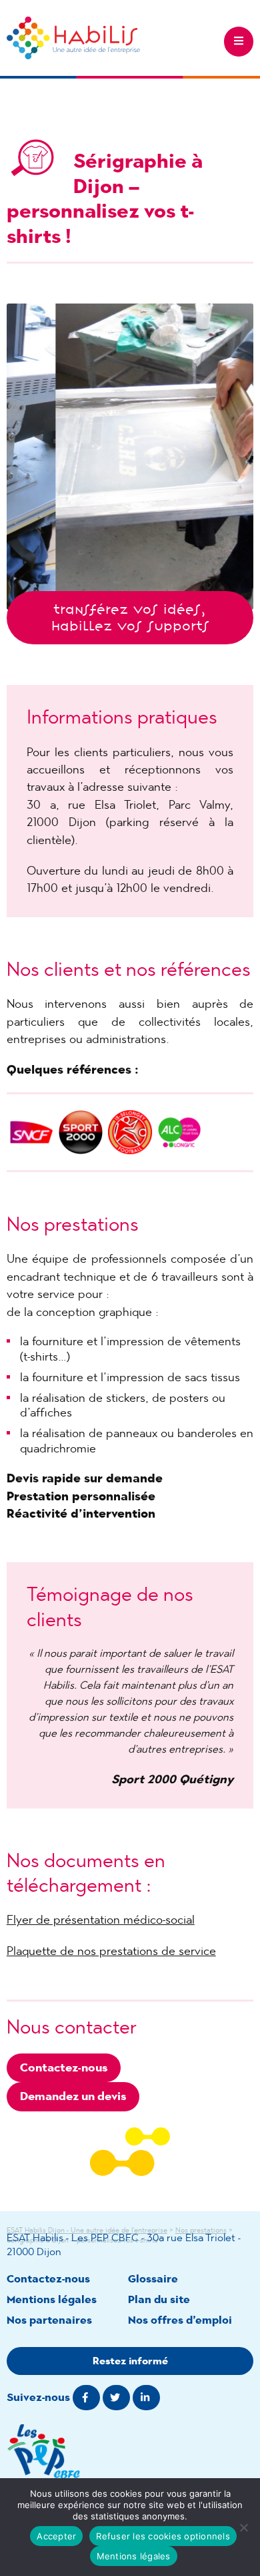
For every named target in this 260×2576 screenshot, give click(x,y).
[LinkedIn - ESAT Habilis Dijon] (146, 2398)
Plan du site (159, 2299)
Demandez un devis (73, 2096)
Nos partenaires (49, 2320)
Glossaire (153, 2279)
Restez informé (130, 2361)
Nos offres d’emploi (180, 2320)
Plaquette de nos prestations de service (111, 1951)
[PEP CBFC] (130, 2456)
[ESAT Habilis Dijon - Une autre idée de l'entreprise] (73, 38)
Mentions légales (52, 2299)
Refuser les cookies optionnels (163, 2536)
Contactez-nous (64, 2067)
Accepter (56, 2536)
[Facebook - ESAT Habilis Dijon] (86, 2398)
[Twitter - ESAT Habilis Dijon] (116, 2398)
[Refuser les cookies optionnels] (243, 2527)
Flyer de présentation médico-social (101, 1920)
